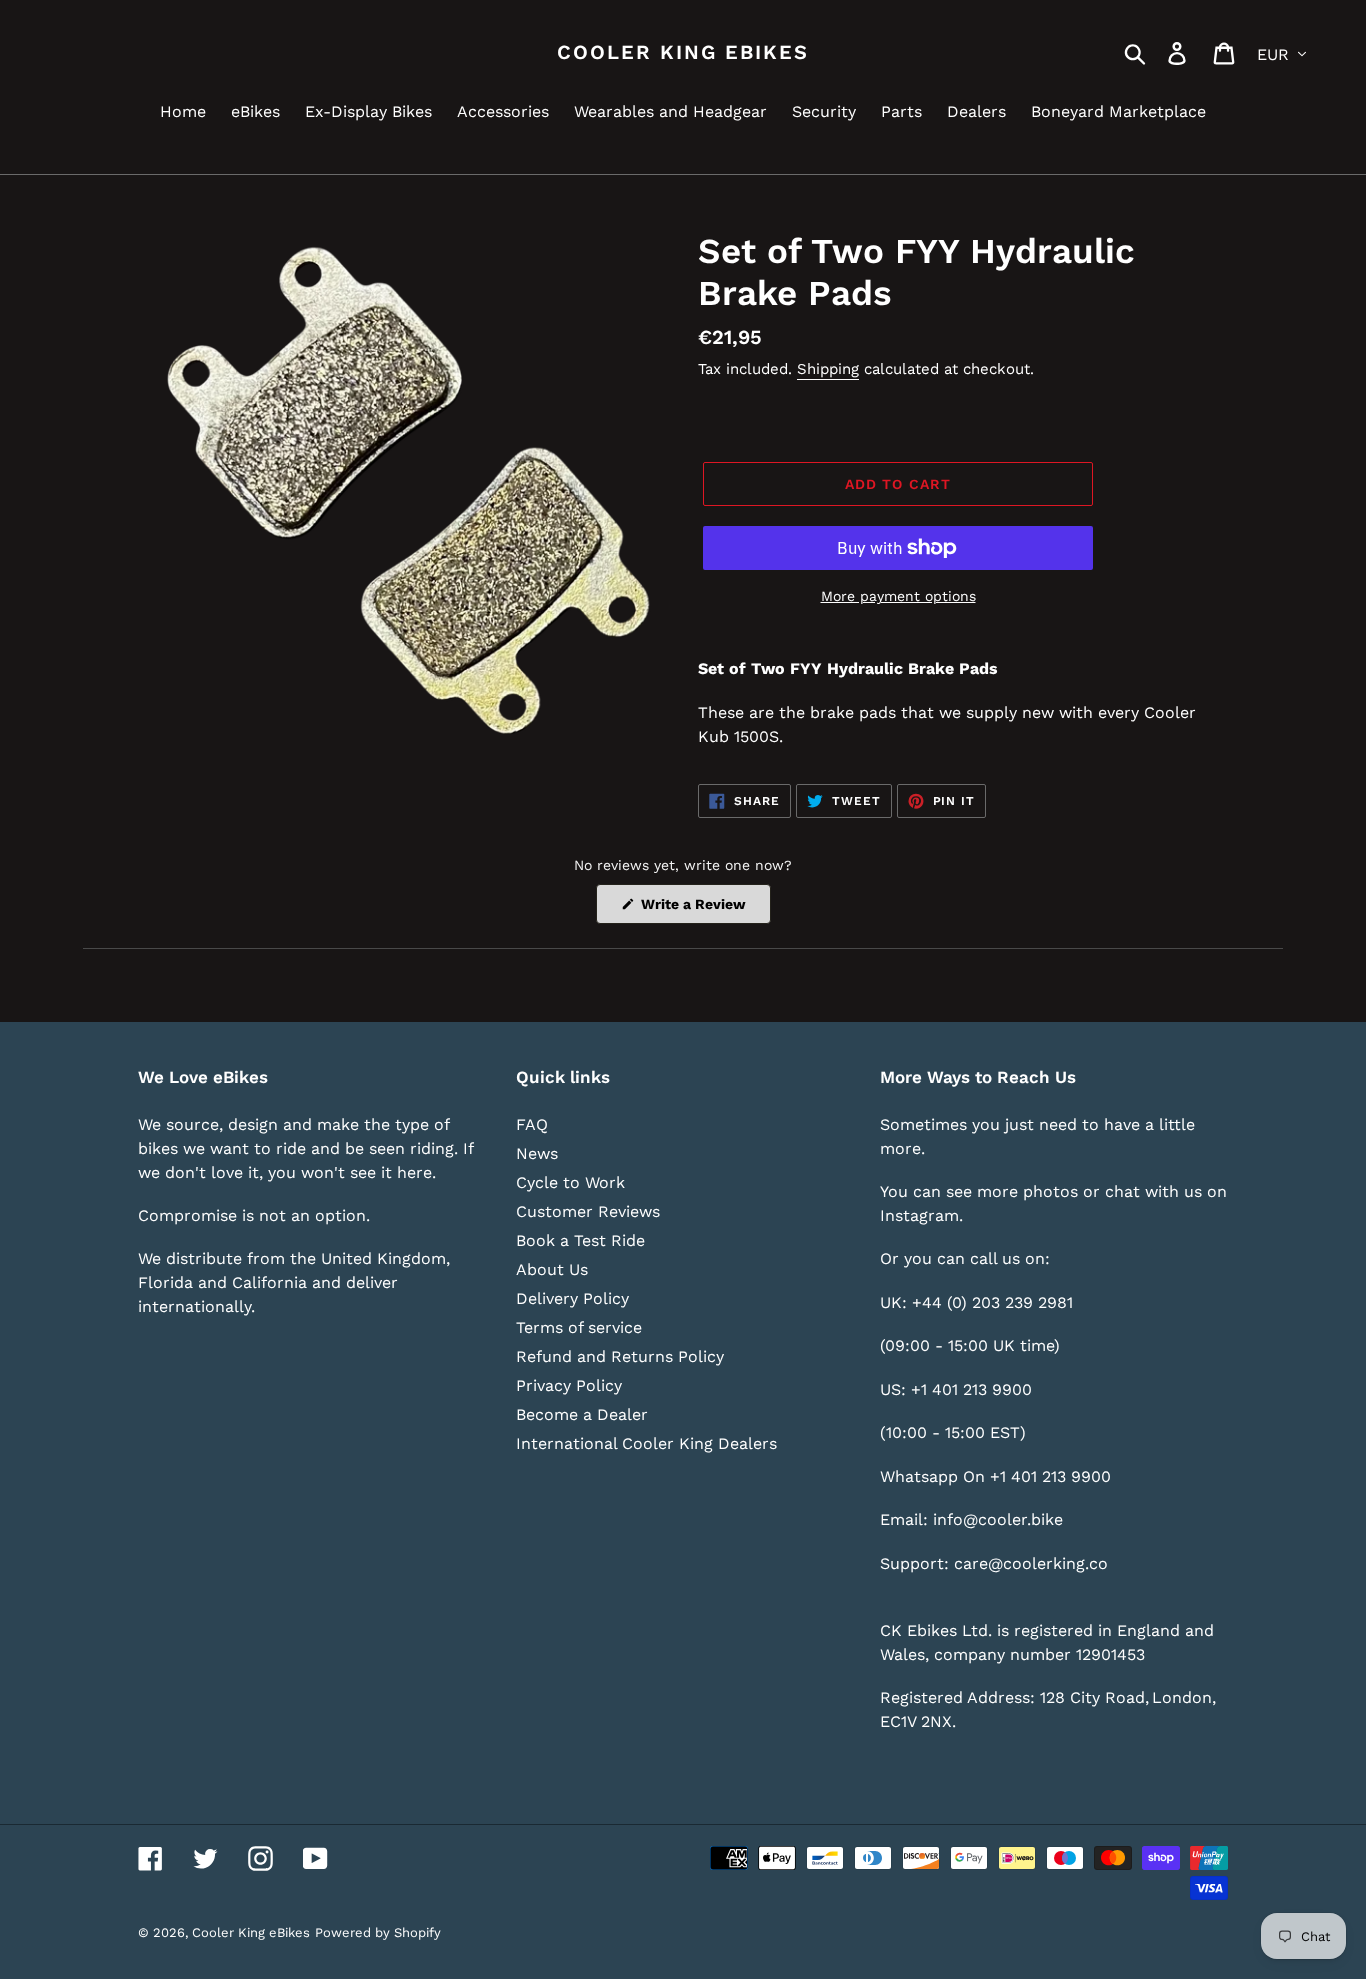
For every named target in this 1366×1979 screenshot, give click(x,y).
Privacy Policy (569, 1385)
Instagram (919, 1215)
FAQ (532, 1124)
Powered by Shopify (378, 1932)
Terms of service (579, 1327)
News (537, 1153)
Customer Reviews (588, 1211)
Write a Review (704, 909)
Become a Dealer (582, 1414)
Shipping (828, 369)
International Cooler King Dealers (646, 1443)
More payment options (898, 596)
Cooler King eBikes (683, 52)
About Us (552, 1269)
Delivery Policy (572, 1298)
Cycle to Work (570, 1182)
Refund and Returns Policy (620, 1356)
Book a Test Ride (580, 1240)
